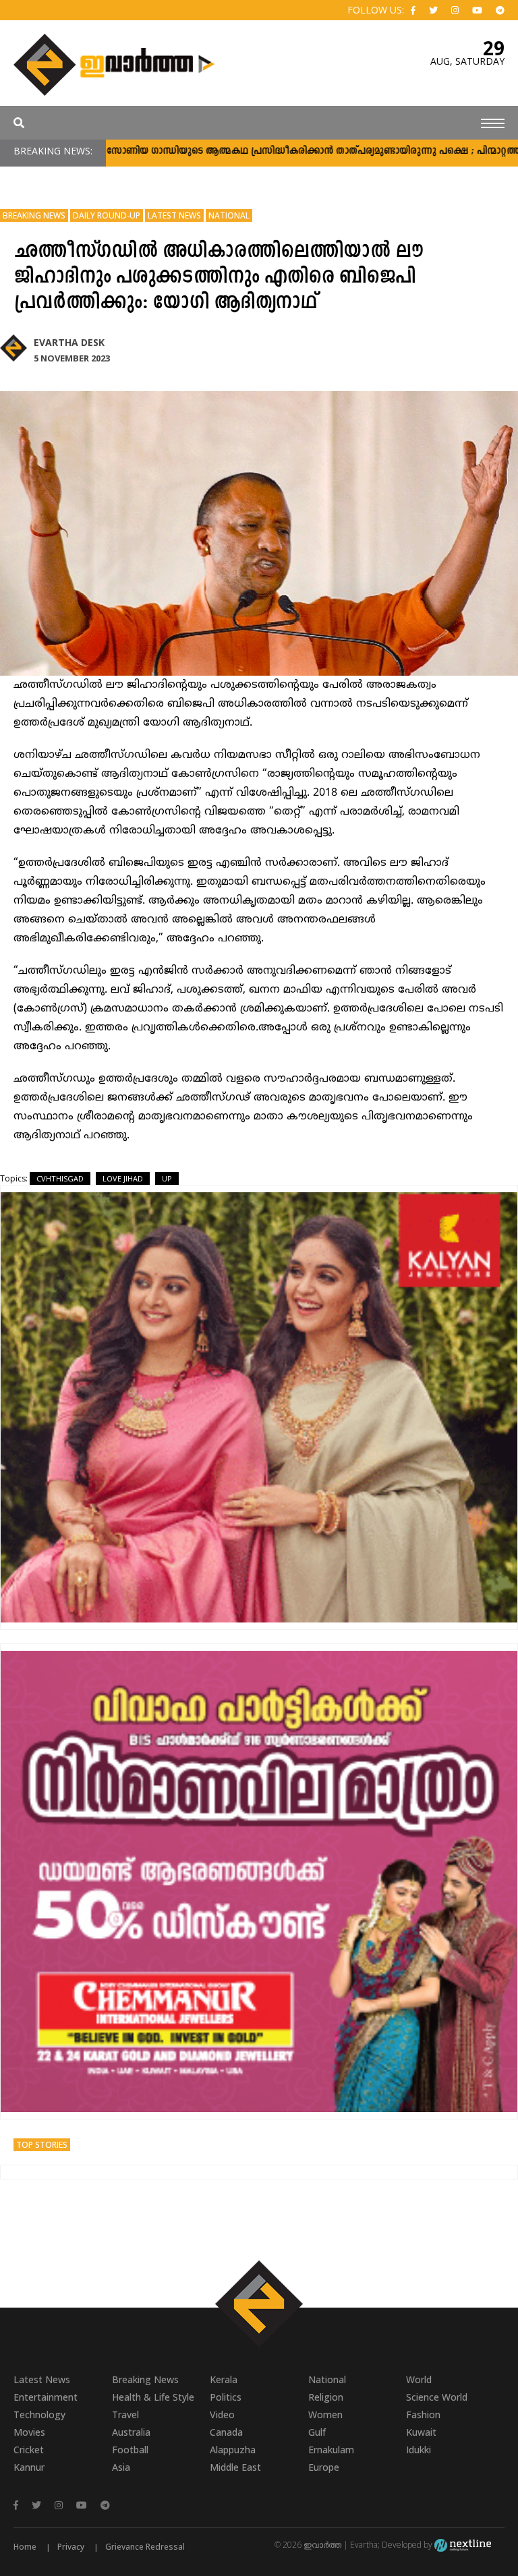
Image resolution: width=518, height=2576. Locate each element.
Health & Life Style (153, 2397)
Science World (437, 2397)
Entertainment (46, 2397)
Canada (226, 2432)
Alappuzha (233, 2450)
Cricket (29, 2450)
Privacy (71, 2547)
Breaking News (34, 215)
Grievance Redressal (145, 2547)
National (229, 215)
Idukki (419, 2450)
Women (325, 2414)
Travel (125, 2414)
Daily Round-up (107, 215)
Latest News (174, 215)
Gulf (317, 2432)
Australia (131, 2432)
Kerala (224, 2379)
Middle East (235, 2467)
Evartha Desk (69, 342)
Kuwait (421, 2432)
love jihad (123, 1178)
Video (222, 2414)
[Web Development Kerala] (463, 2545)
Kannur (29, 2467)
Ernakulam (331, 2450)
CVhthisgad (60, 1178)
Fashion (423, 2414)
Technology (39, 2414)
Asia (121, 2467)
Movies (29, 2432)
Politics (226, 2397)
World (419, 2379)
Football (130, 2450)
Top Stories (42, 2145)
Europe (324, 2467)
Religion (326, 2397)
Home (25, 2547)
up (167, 1178)
